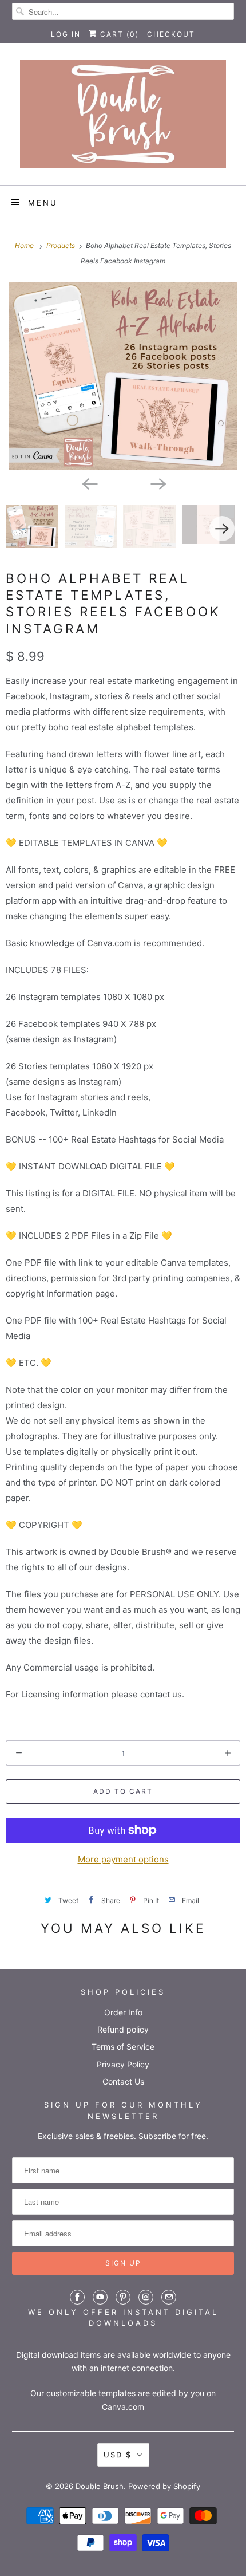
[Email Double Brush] (169, 2297)
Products (61, 245)
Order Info (123, 2012)
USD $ (118, 2455)
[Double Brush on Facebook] (77, 2297)
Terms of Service (123, 2047)
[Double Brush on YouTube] (100, 2297)
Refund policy (123, 2029)
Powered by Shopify (164, 2486)
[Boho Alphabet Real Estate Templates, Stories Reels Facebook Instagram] (123, 376)
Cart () (118, 34)
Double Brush (100, 2486)
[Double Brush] (123, 118)
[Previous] (89, 483)
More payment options (123, 1859)
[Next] (157, 483)
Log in (66, 34)
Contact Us (123, 2081)
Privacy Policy (123, 2064)
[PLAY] (123, 376)
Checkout (171, 34)
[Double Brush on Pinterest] (123, 2297)
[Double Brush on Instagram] (146, 2297)
